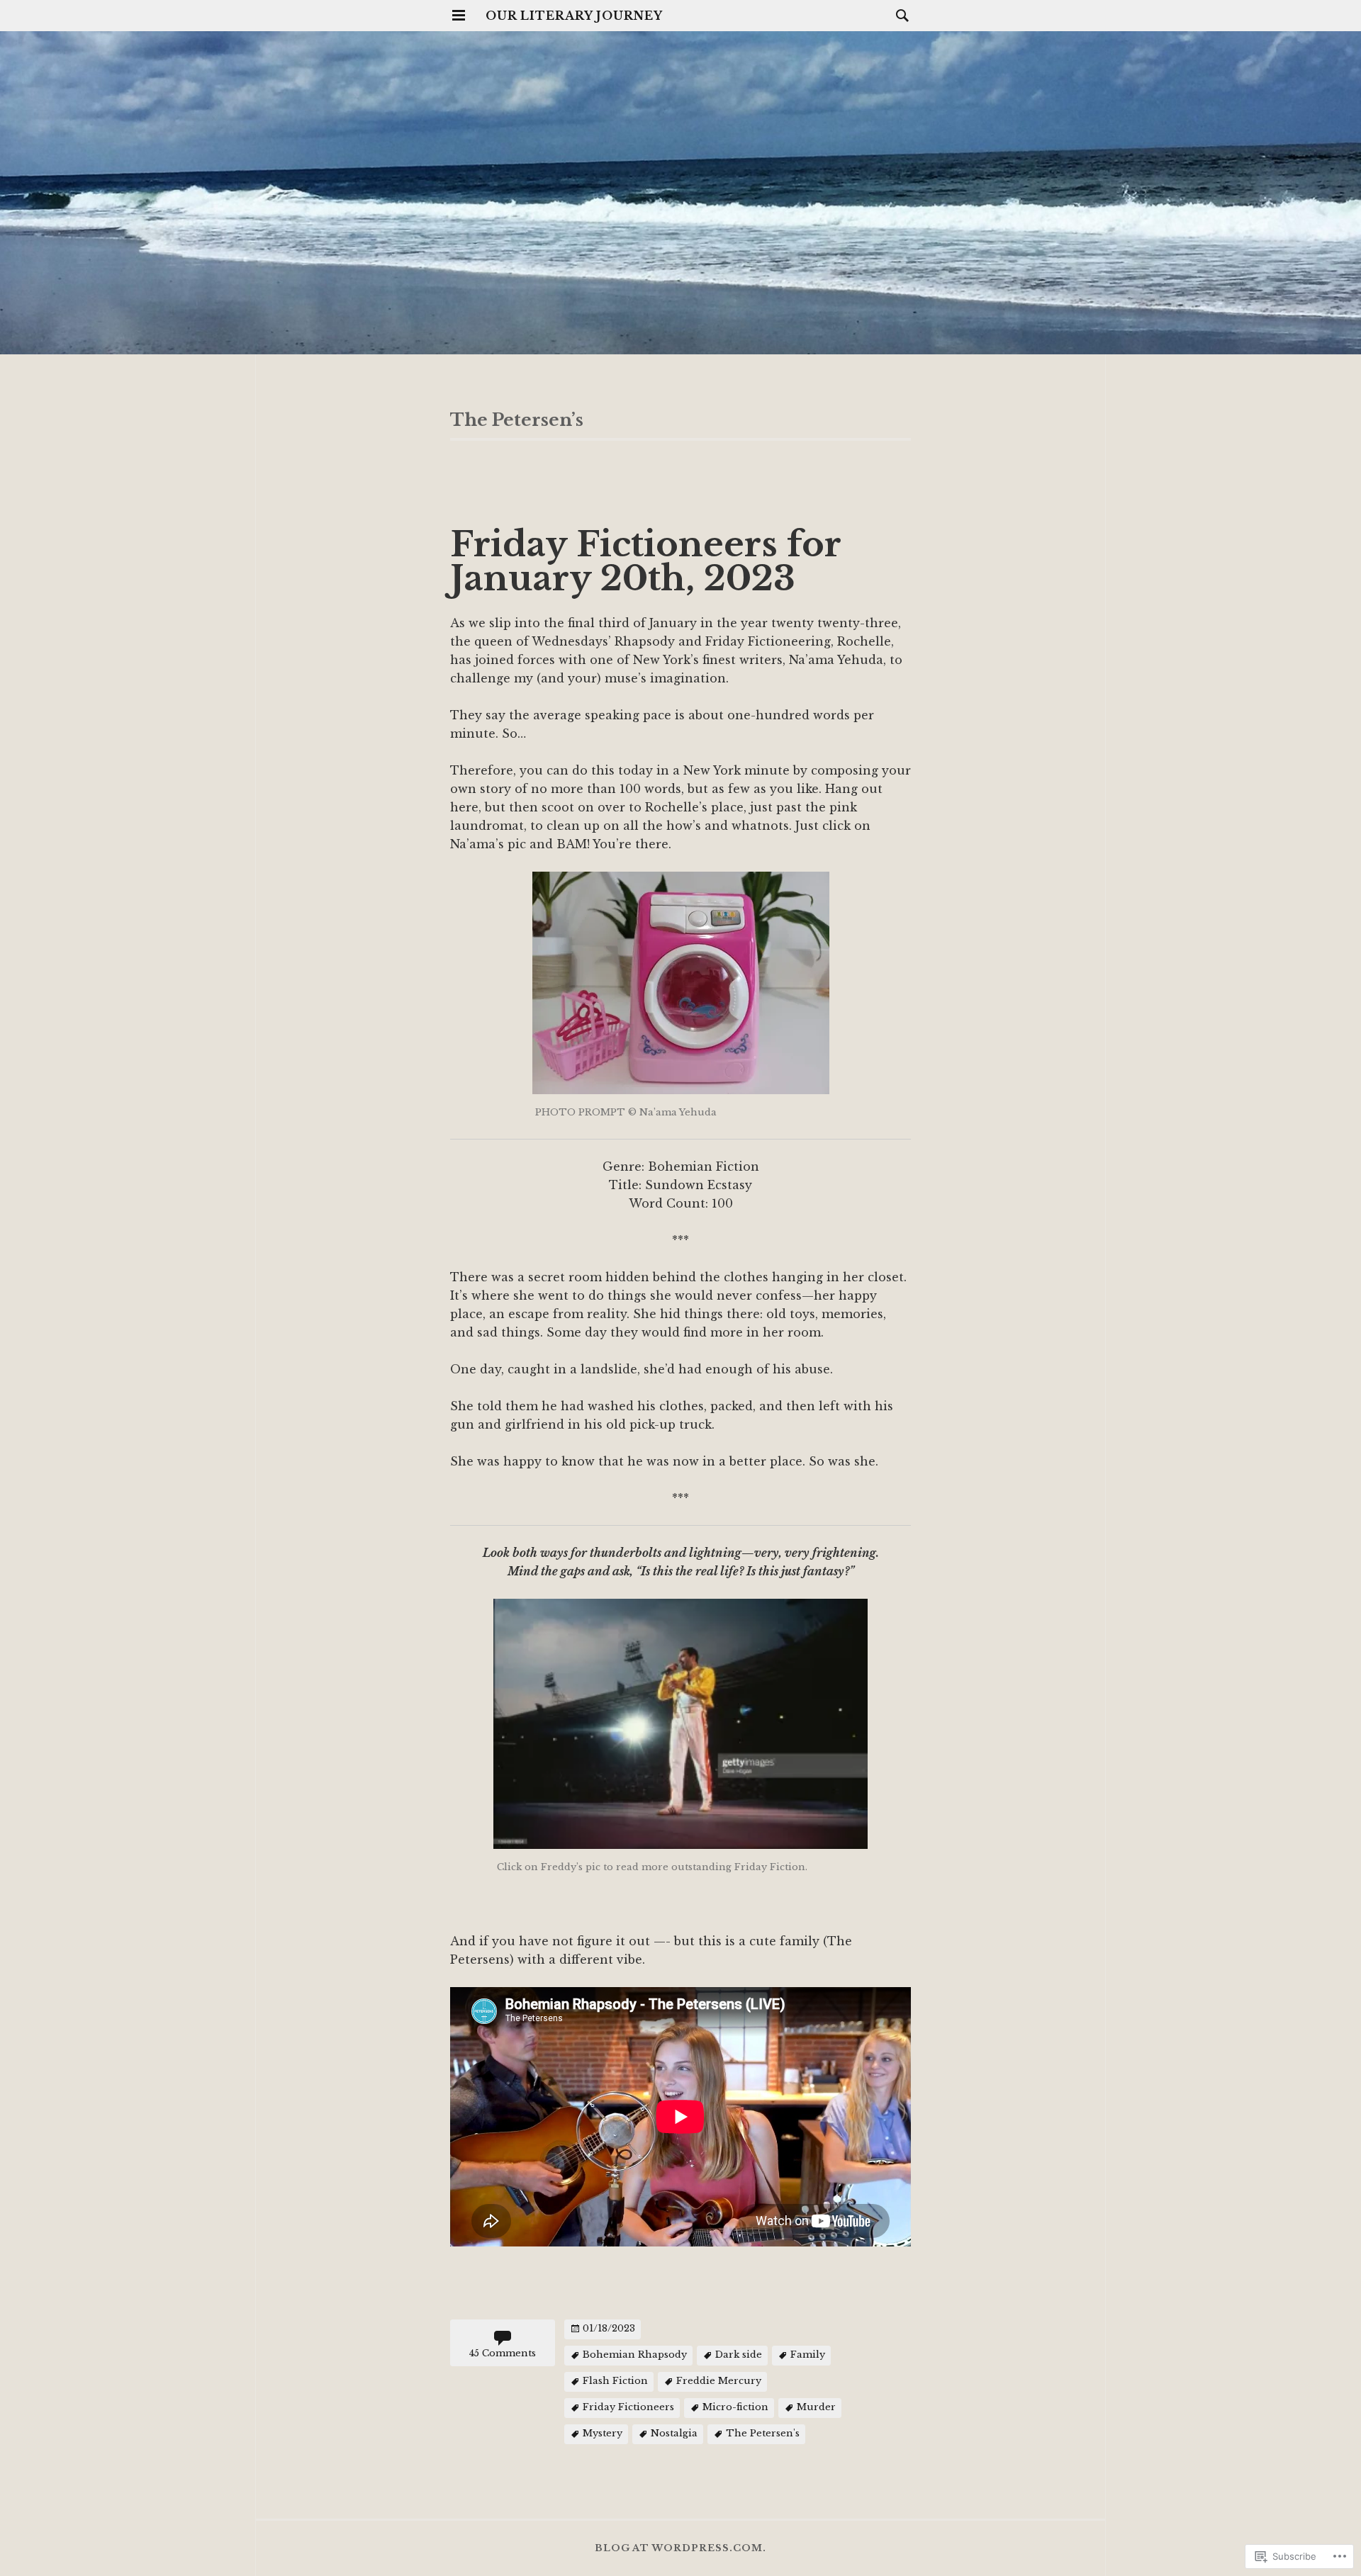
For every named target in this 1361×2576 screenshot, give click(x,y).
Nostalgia (674, 2433)
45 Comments (503, 2353)
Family (808, 2355)
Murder (816, 2407)
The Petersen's (763, 2433)
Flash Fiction (615, 2381)
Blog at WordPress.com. (680, 2548)
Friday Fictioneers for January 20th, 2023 (645, 561)
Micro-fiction (735, 2407)
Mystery (603, 2433)
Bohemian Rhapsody (635, 2355)
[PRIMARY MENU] (459, 16)
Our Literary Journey (574, 16)
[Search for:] (899, 15)
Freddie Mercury (719, 2381)
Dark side (739, 2355)
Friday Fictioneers (628, 2407)
